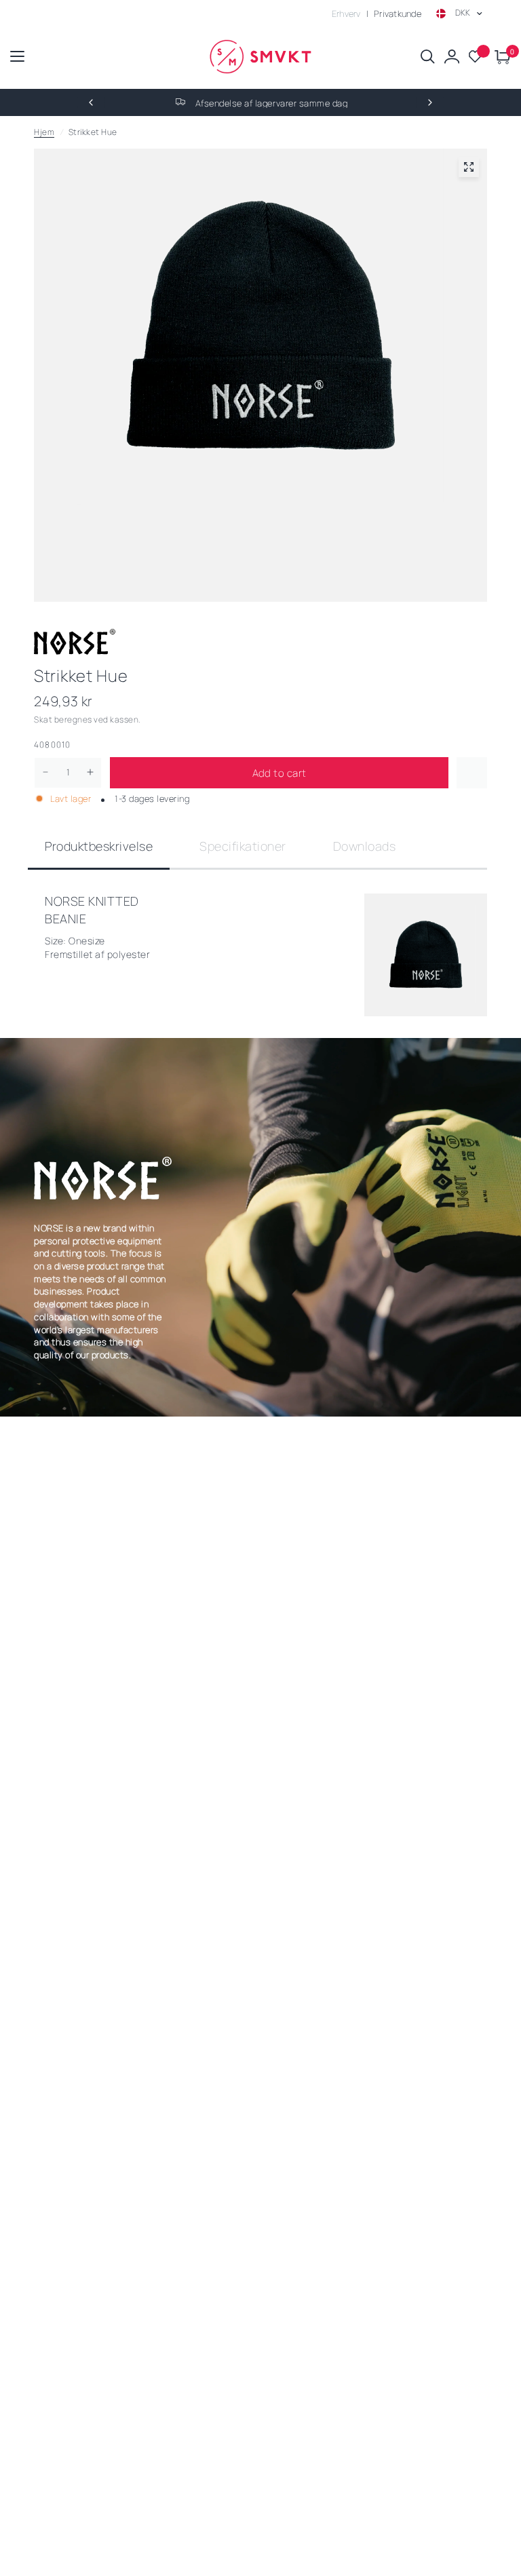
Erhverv (346, 14)
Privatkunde (398, 14)
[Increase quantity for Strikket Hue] (90, 772)
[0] (500, 57)
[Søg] (428, 57)
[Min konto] (452, 57)
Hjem (44, 132)
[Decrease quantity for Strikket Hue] (45, 772)
